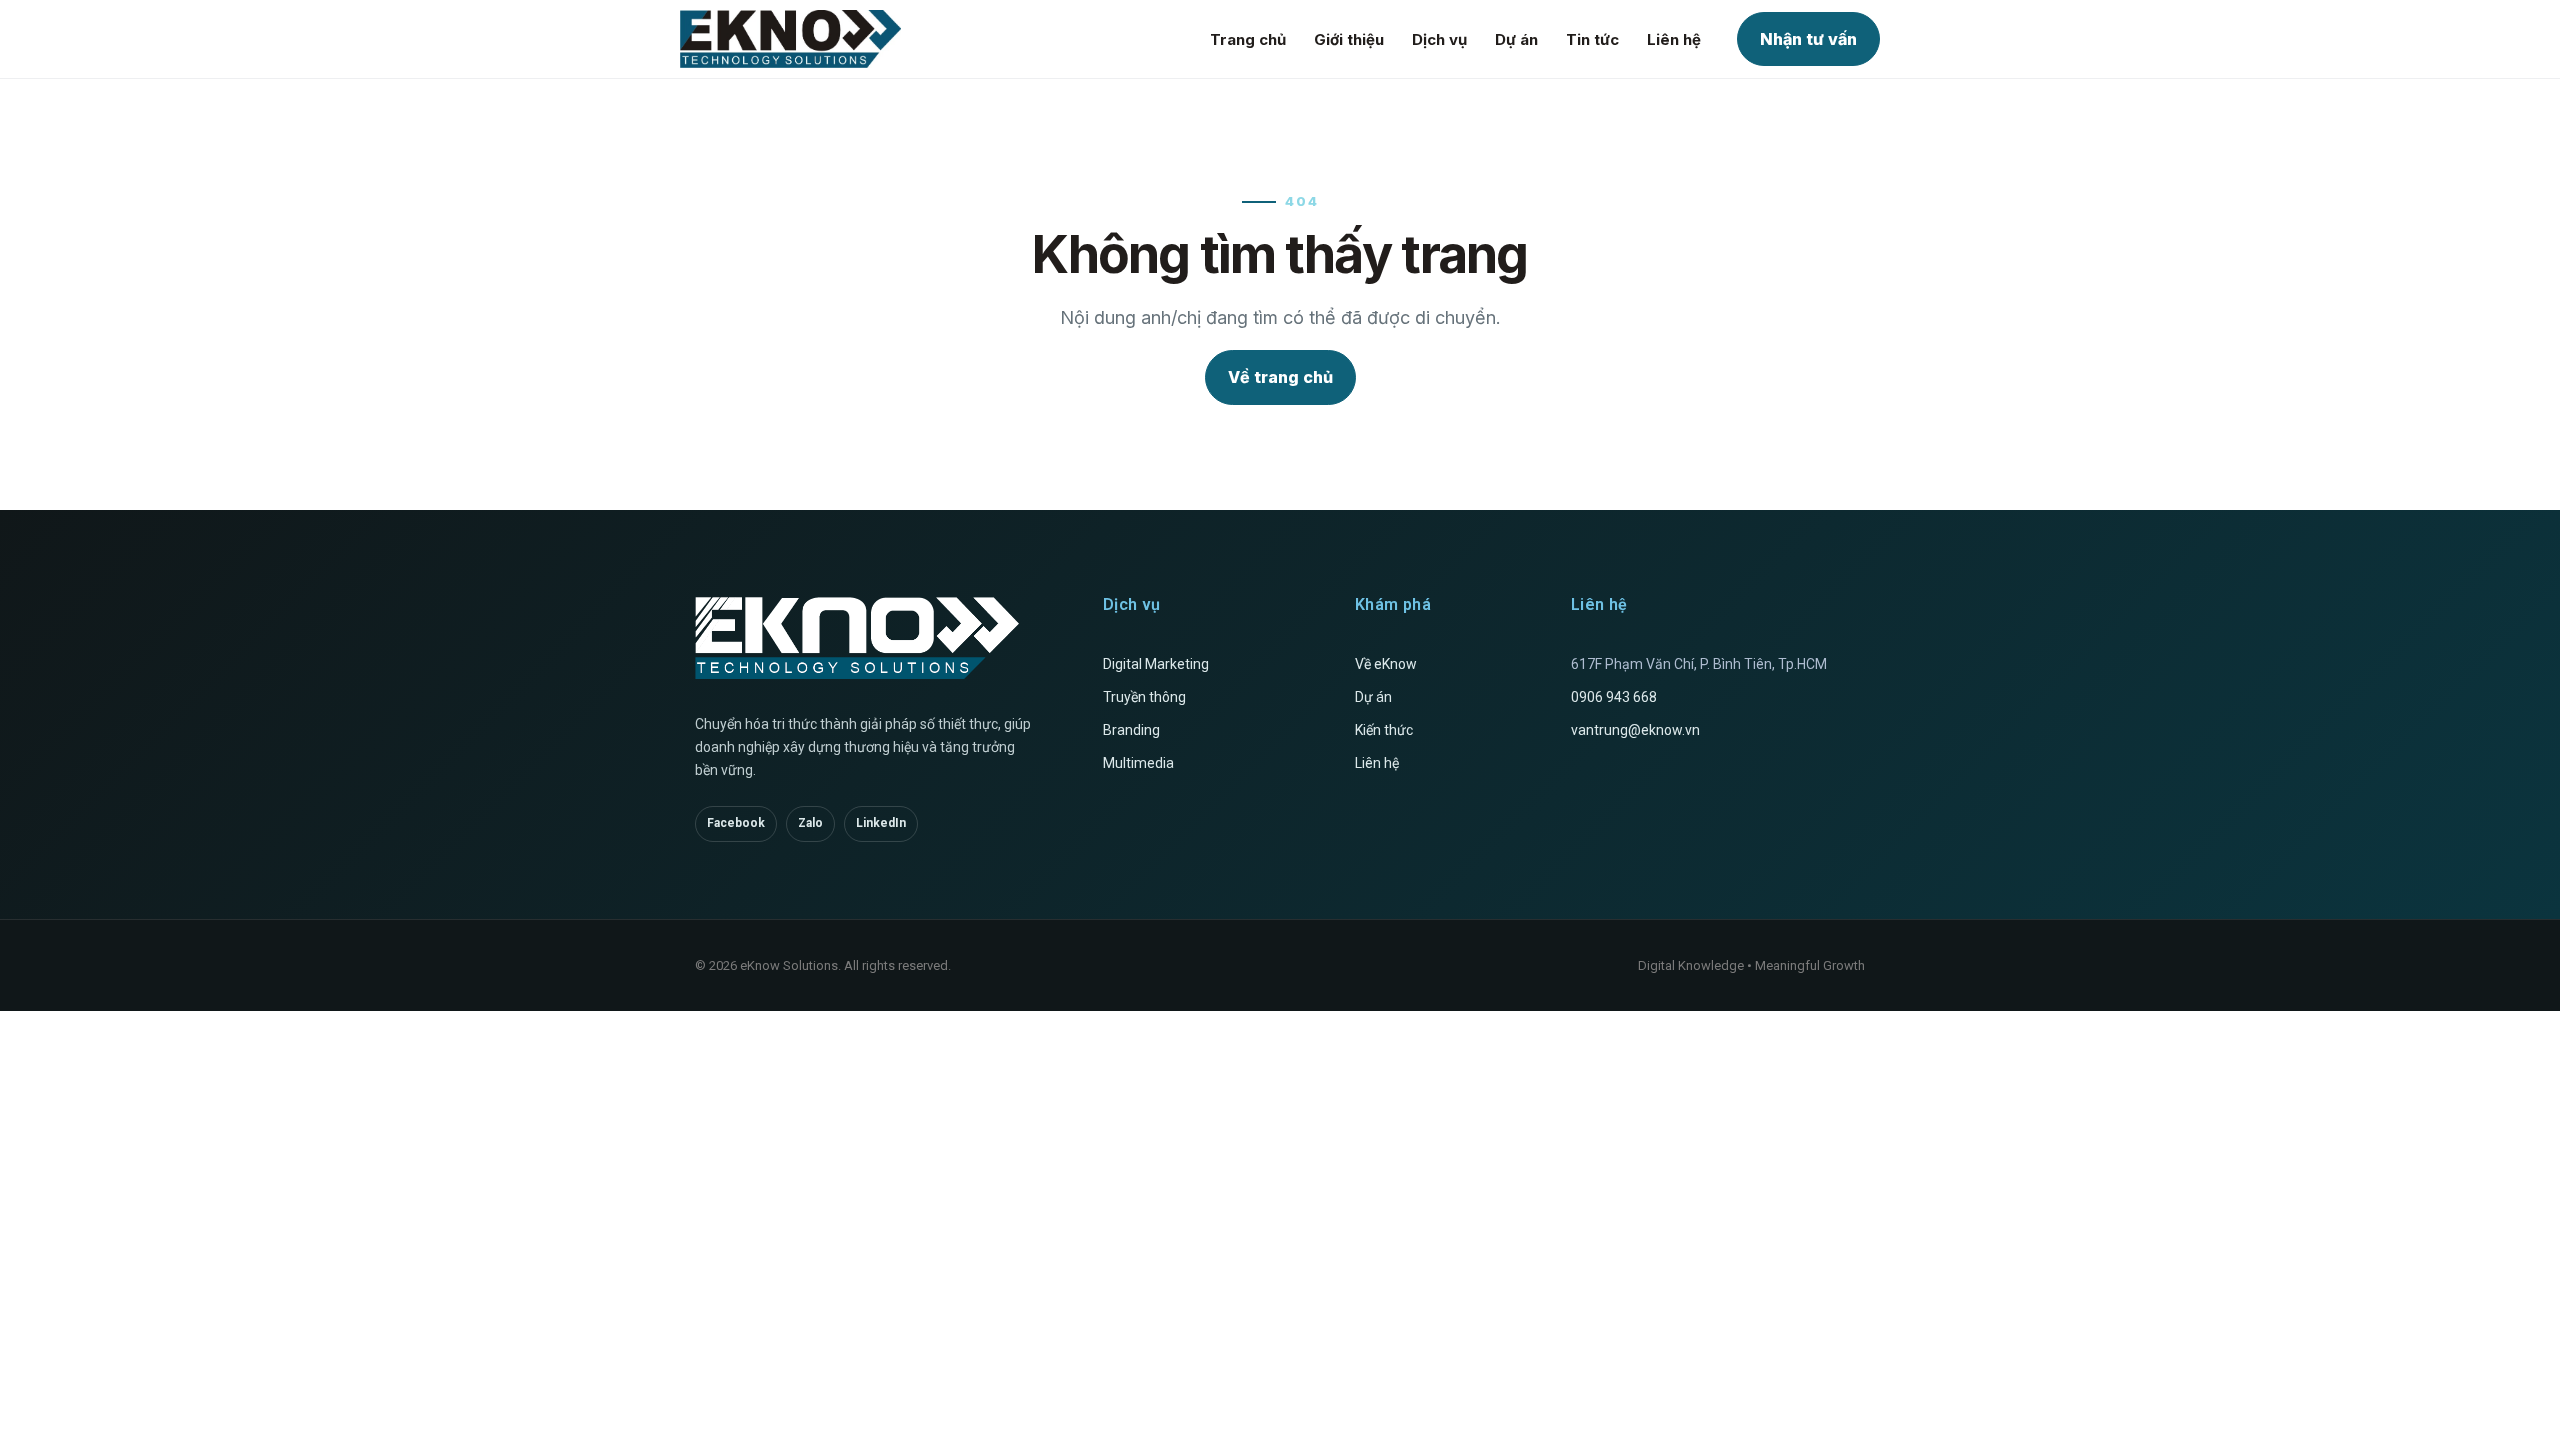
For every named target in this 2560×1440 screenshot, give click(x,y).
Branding (1131, 730)
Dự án (1516, 39)
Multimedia (1138, 763)
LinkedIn (881, 823)
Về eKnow (1386, 664)
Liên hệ (1674, 39)
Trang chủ (1248, 39)
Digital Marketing (1156, 664)
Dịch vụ (1439, 39)
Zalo (810, 823)
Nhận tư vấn (1808, 39)
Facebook (736, 823)
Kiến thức (1384, 730)
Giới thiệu (1349, 39)
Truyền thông (1144, 697)
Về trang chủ (1280, 377)
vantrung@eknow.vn (1635, 730)
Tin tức (1592, 39)
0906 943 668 (1614, 697)
